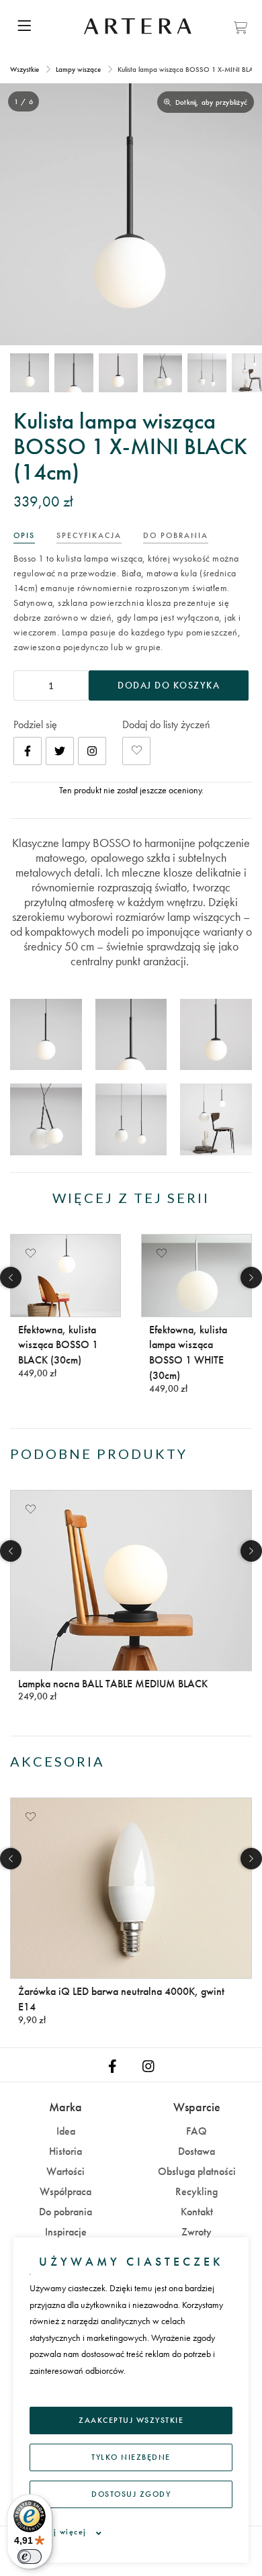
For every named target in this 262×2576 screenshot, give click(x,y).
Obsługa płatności (197, 2171)
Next (251, 1278)
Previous (11, 1278)
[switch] (30, 2557)
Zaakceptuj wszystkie (131, 2420)
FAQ (196, 2131)
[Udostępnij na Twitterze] (60, 751)
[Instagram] (92, 751)
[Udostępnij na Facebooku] (28, 751)
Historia (65, 2151)
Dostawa (196, 2151)
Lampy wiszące (78, 69)
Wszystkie (26, 69)
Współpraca (65, 2191)
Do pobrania (65, 2212)
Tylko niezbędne (131, 2457)
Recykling (196, 2191)
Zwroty (196, 2232)
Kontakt (197, 2212)
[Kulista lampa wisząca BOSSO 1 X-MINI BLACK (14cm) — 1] (30, 373)
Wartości (65, 2171)
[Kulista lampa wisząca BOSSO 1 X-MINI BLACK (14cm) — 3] (118, 373)
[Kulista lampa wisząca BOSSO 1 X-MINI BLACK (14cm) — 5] (207, 373)
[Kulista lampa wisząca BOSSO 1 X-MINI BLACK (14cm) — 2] (74, 373)
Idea (66, 2131)
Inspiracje (66, 2232)
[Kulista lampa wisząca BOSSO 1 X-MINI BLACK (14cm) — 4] (163, 373)
